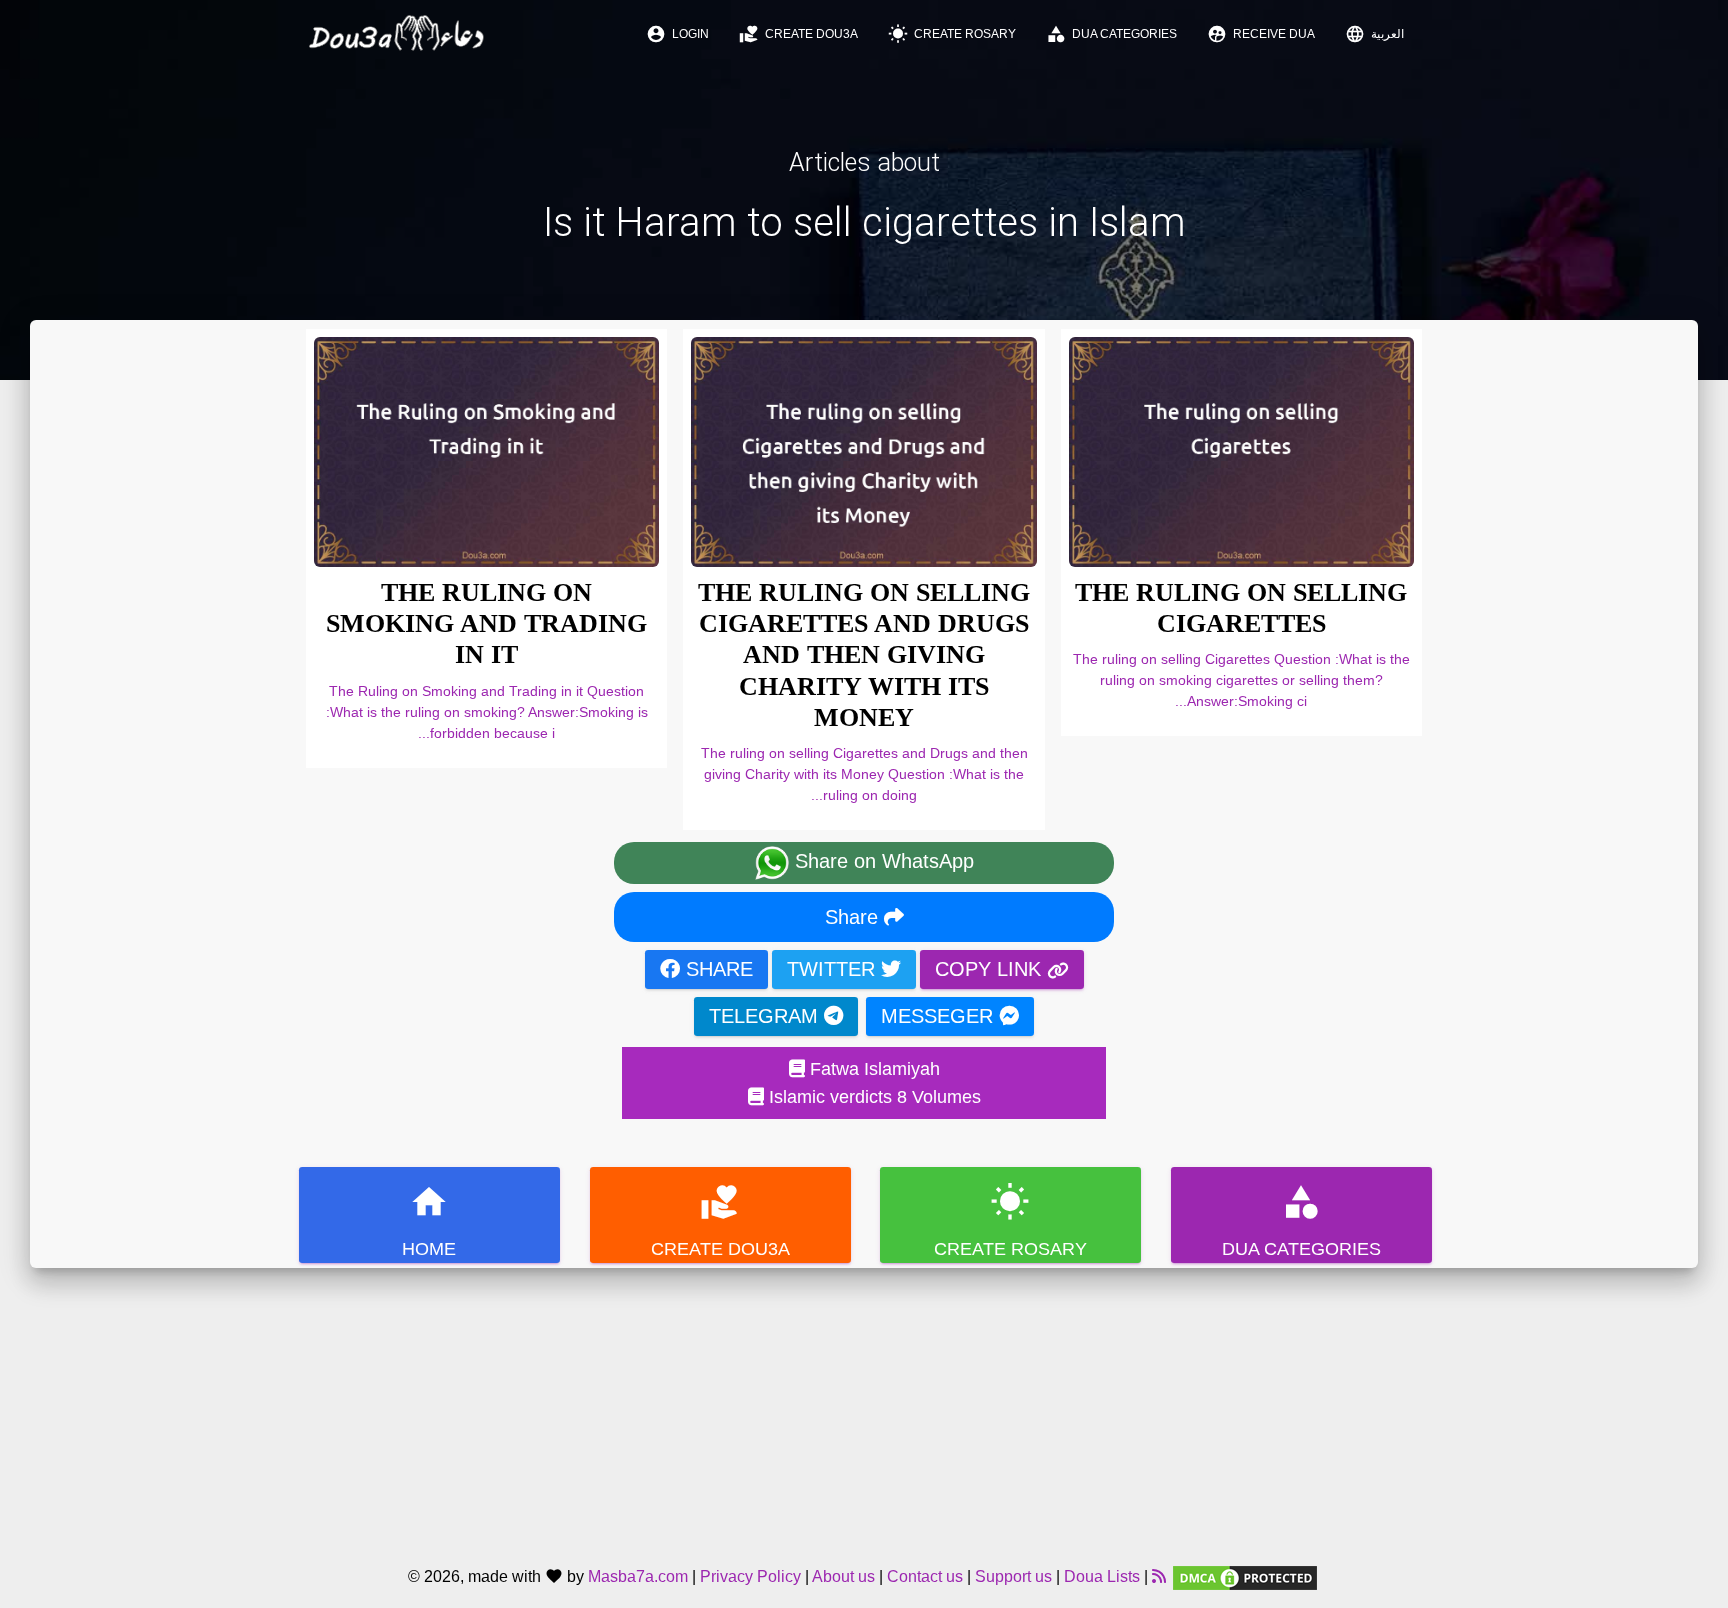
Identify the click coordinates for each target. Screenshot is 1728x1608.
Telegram (766, 1016)
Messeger (940, 1016)
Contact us (925, 1576)
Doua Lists (1102, 1576)
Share (854, 917)
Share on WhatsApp (881, 861)
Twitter (834, 969)
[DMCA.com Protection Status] (1245, 1576)
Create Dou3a (798, 34)
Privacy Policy (750, 1576)
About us (843, 1576)
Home (429, 1220)
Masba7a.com (638, 1576)
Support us (1013, 1576)
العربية (1374, 34)
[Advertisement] (864, 1408)
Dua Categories (1111, 34)
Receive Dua (1261, 34)
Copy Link (991, 969)
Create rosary (952, 34)
